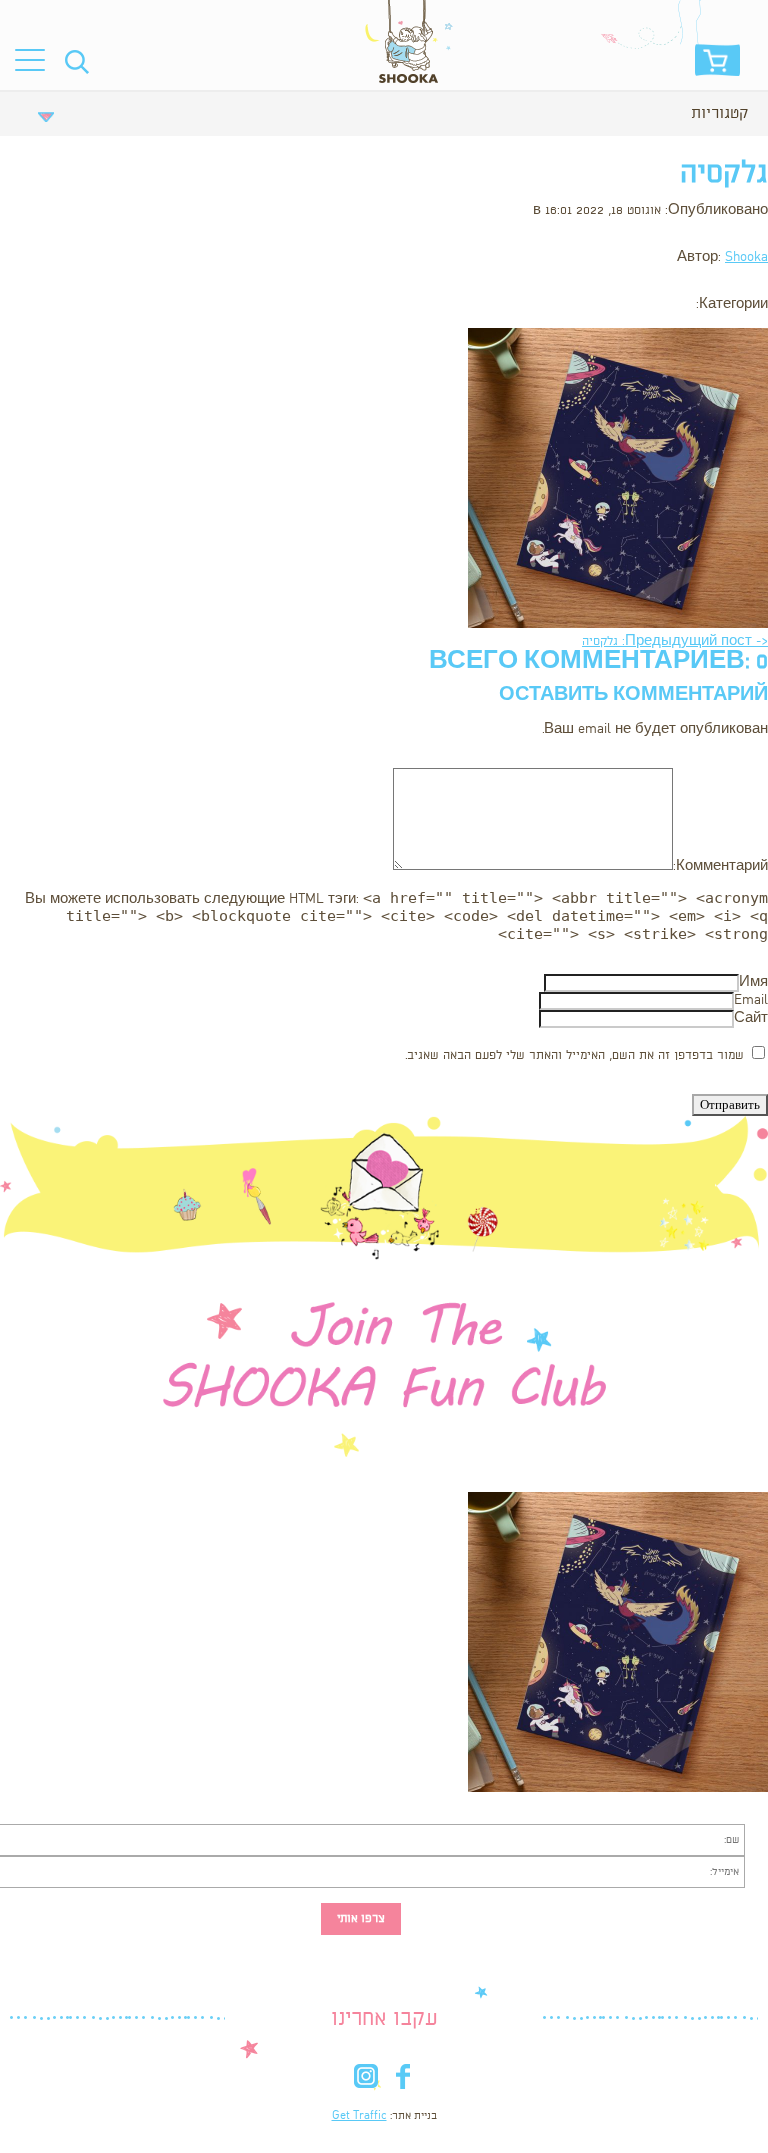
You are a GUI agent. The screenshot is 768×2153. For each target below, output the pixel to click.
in (365, 2080)
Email (751, 1000)
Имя (753, 982)
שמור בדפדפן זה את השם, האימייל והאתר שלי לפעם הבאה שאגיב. (574, 1055)
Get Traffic (359, 2116)
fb (402, 2080)
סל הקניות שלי (717, 65)
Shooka (746, 257)
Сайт (751, 1018)
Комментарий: (720, 866)
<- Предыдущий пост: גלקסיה (675, 641)
